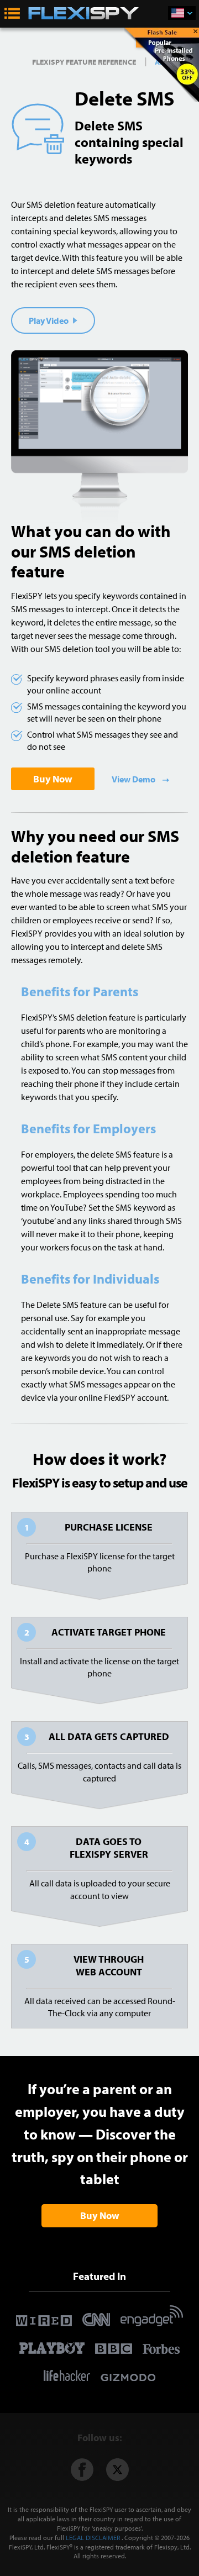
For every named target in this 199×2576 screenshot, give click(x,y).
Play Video (49, 320)
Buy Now (53, 779)
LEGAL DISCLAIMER (93, 2538)
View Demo (134, 779)
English (182, 13)
